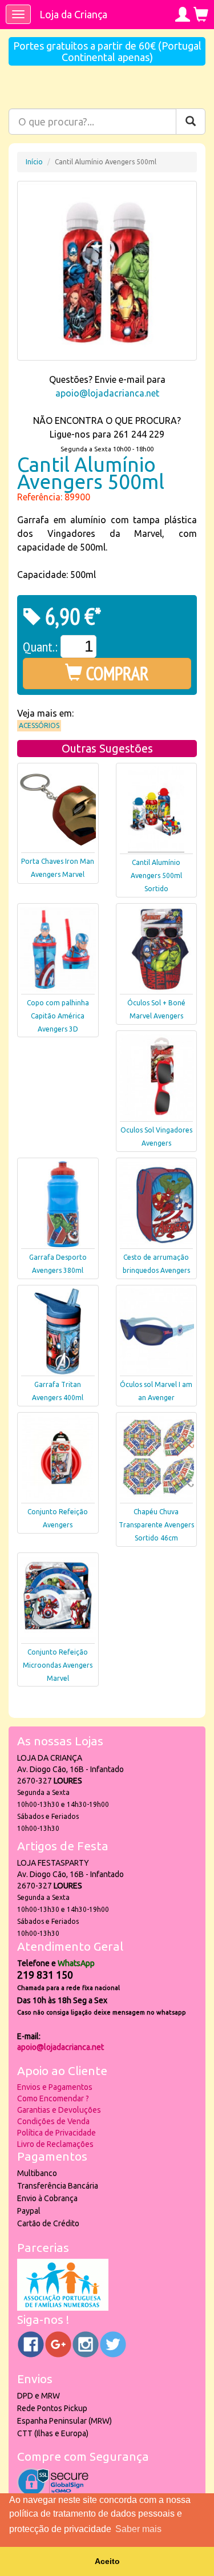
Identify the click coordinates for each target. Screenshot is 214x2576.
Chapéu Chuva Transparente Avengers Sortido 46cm (156, 1525)
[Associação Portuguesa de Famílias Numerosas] (63, 2308)
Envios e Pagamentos (55, 2087)
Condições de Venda (53, 2121)
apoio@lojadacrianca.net (107, 393)
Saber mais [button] (138, 2529)
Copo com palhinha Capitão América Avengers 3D (58, 1016)
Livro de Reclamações (55, 2144)
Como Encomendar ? (53, 2098)
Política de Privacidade (56, 2133)
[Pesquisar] (191, 122)
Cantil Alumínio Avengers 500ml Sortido (156, 875)
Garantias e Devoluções (59, 2110)
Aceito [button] (107, 2561)
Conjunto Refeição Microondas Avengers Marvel (58, 1665)
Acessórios (39, 725)
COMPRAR (116, 673)
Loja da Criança (73, 14)
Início (34, 162)
